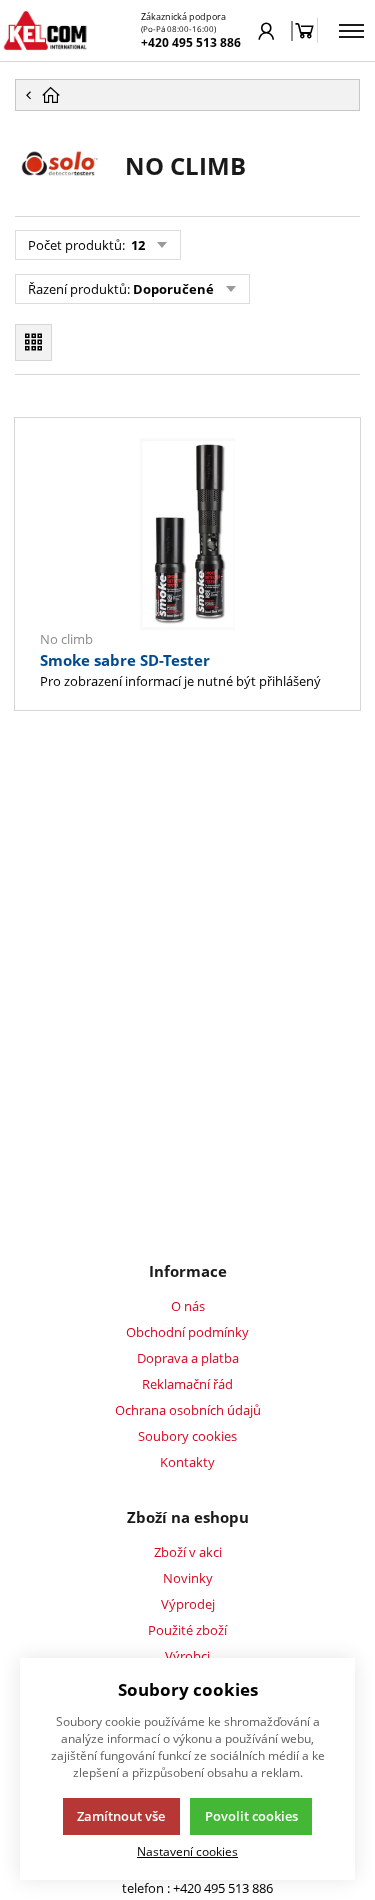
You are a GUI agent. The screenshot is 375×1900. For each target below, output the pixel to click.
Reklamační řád (187, 1384)
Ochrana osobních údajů (188, 1410)
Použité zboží (187, 1630)
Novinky (188, 1578)
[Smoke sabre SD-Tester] (187, 534)
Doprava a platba (188, 1358)
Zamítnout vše (121, 1816)
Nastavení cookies (187, 1851)
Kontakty (187, 1462)
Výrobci (187, 1656)
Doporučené (173, 289)
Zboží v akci (188, 1552)
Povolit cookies (251, 1816)
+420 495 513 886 (191, 42)
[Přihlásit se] (266, 31)
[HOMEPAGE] (187, 95)
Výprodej (188, 1604)
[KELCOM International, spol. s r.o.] (45, 30)
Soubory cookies (187, 1436)
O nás (188, 1306)
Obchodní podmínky (187, 1332)
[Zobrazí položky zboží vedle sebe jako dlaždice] (33, 342)
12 (136, 245)
